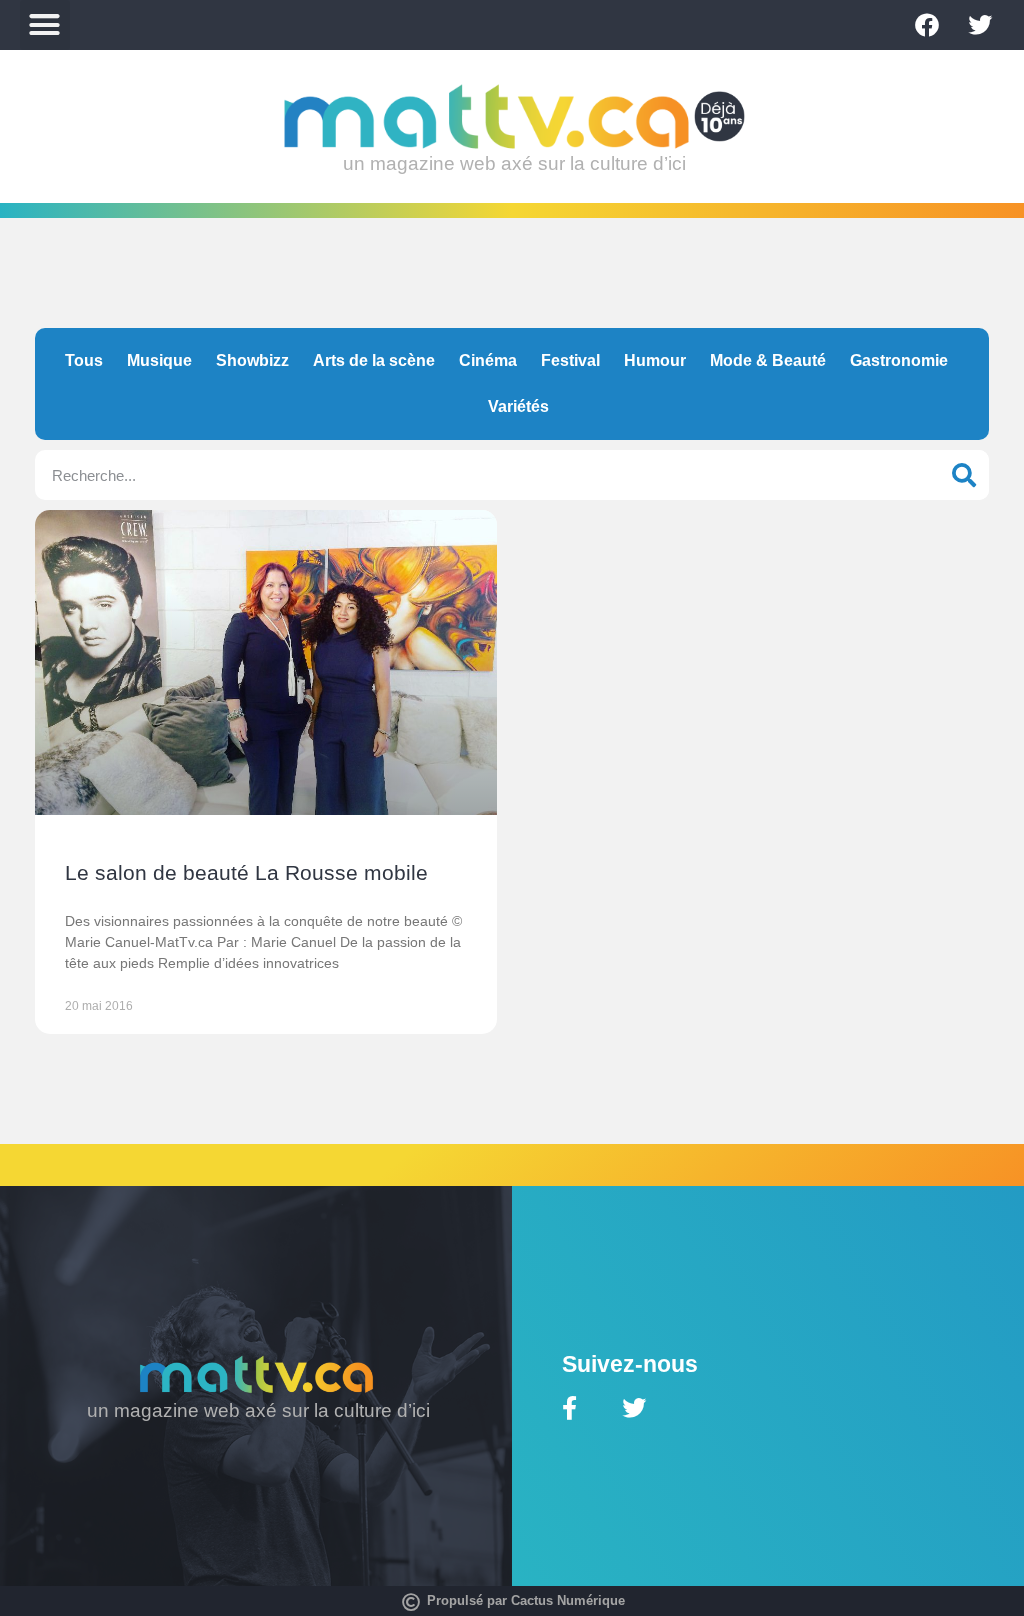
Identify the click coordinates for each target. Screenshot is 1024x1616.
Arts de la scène (374, 360)
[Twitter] (980, 25)
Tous (84, 360)
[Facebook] (927, 25)
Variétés (518, 406)
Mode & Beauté (768, 360)
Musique (159, 360)
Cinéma (488, 360)
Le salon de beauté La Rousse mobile (246, 872)
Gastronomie (899, 360)
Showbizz (252, 360)
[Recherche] (964, 475)
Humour (655, 360)
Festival (570, 360)
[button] (45, 25)
